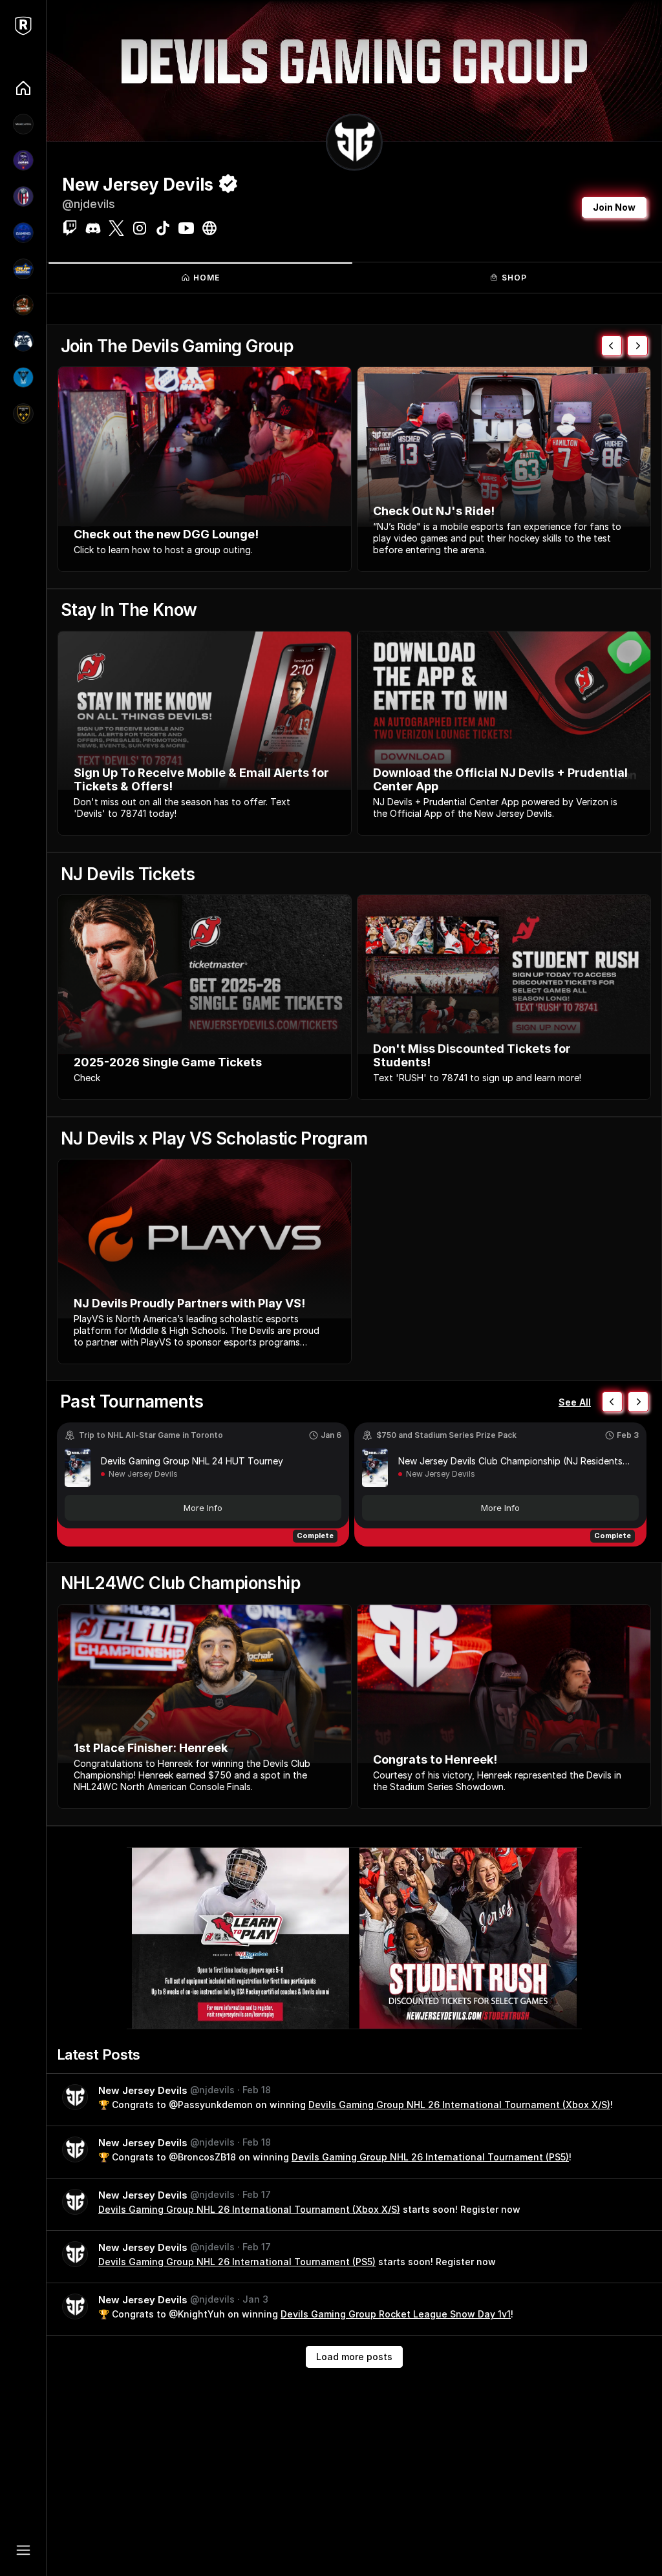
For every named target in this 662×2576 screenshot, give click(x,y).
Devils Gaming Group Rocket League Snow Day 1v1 (396, 2314)
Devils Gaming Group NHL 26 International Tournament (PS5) (430, 2157)
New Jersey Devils (143, 1474)
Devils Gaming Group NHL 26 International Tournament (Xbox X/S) (459, 2105)
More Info (203, 1508)
